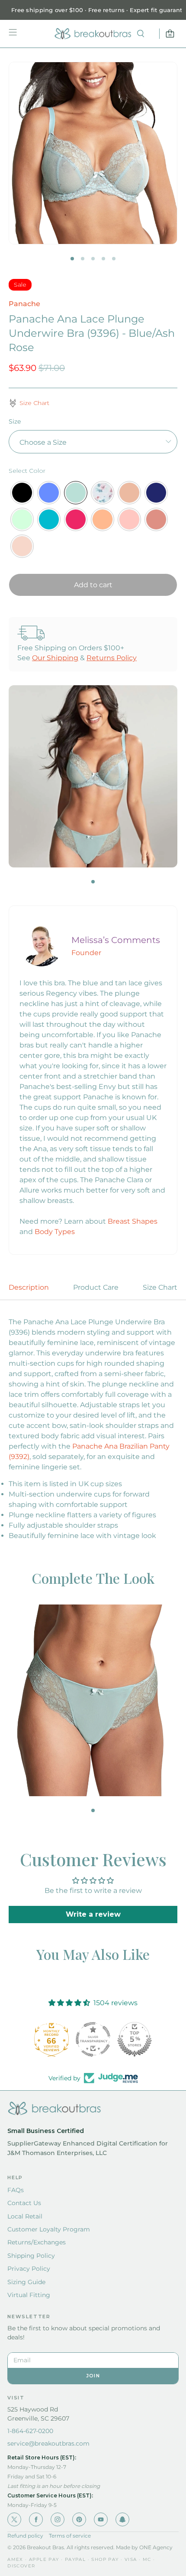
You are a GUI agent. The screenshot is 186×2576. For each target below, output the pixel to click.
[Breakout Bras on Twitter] (14, 2519)
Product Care (96, 1287)
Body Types (55, 1232)
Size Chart (160, 1287)
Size (15, 421)
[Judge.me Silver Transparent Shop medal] (87, 2039)
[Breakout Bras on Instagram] (58, 2519)
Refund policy (25, 2536)
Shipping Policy (31, 2256)
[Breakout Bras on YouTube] (101, 2519)
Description (29, 1287)
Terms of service (70, 2536)
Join (93, 2376)
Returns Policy (112, 658)
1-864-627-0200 (30, 2431)
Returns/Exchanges (37, 2242)
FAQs (16, 2190)
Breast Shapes (133, 1221)
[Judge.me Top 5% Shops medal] (128, 2039)
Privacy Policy (29, 2269)
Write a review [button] (93, 1914)
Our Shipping (55, 658)
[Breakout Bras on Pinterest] (79, 2519)
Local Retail (25, 2216)
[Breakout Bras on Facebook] (36, 2519)
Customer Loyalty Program (49, 2229)
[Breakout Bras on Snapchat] (122, 2519)
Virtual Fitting (29, 2295)
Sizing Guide (26, 2282)
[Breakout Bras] (93, 34)
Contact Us (24, 2203)
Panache (24, 304)
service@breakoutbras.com (48, 2443)
